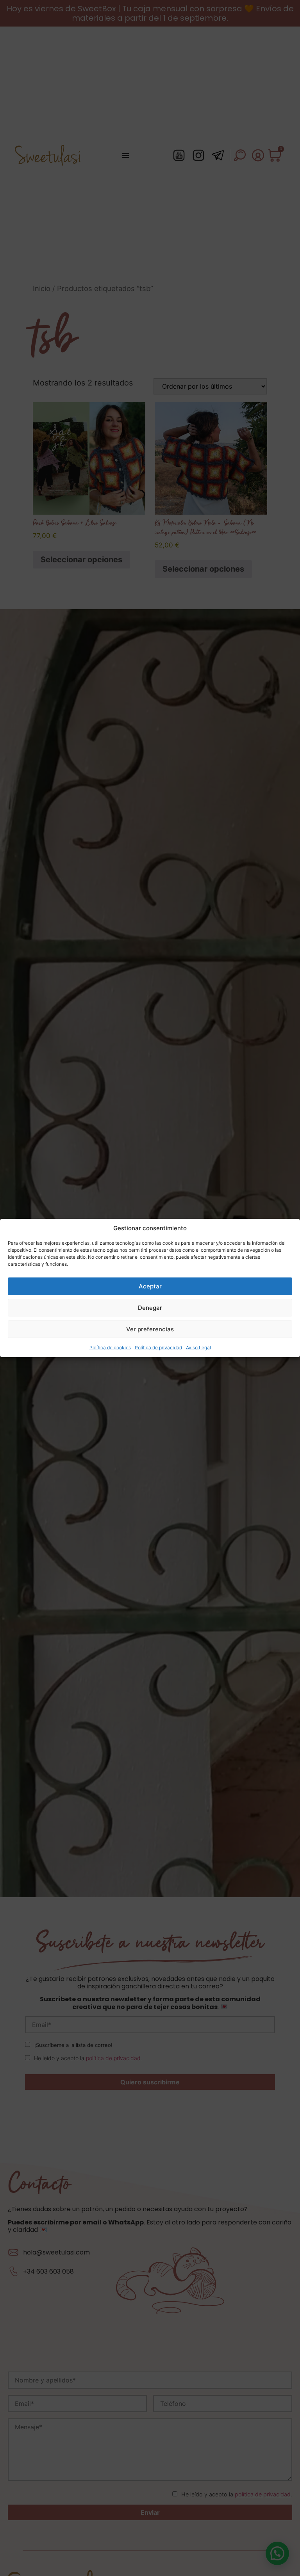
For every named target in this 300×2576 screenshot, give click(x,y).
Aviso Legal (198, 1348)
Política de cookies (110, 1348)
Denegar (150, 1308)
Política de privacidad (158, 1348)
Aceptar (150, 1286)
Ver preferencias (150, 1329)
